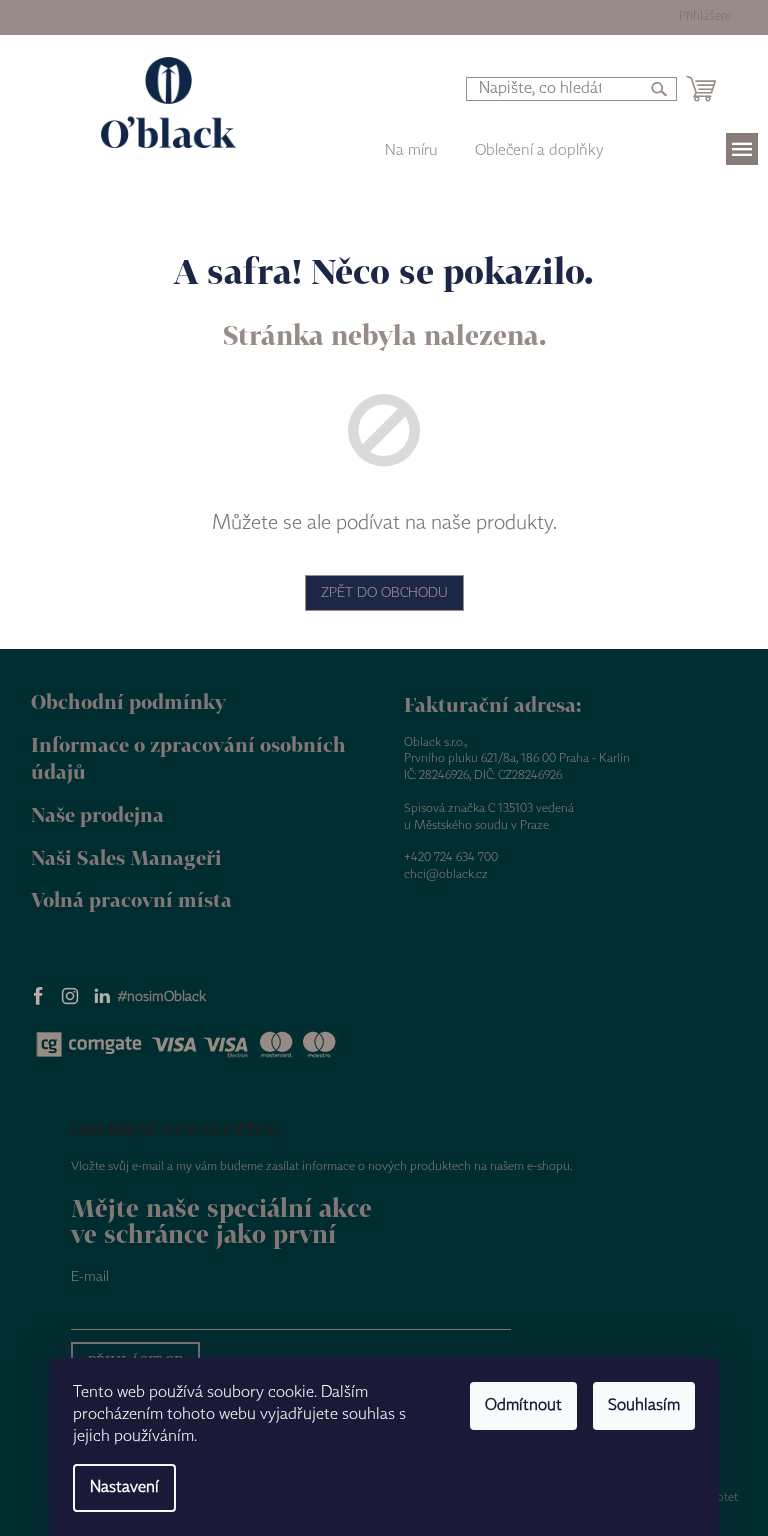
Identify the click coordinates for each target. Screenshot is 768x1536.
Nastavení (124, 1487)
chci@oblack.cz (446, 874)
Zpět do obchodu (384, 593)
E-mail (90, 1277)
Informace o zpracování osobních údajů (188, 758)
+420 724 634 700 (451, 857)
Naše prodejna (97, 814)
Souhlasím (644, 1405)
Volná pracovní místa (131, 899)
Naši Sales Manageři (126, 857)
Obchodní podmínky (128, 701)
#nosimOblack (162, 997)
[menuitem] (539, 151)
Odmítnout (523, 1405)
